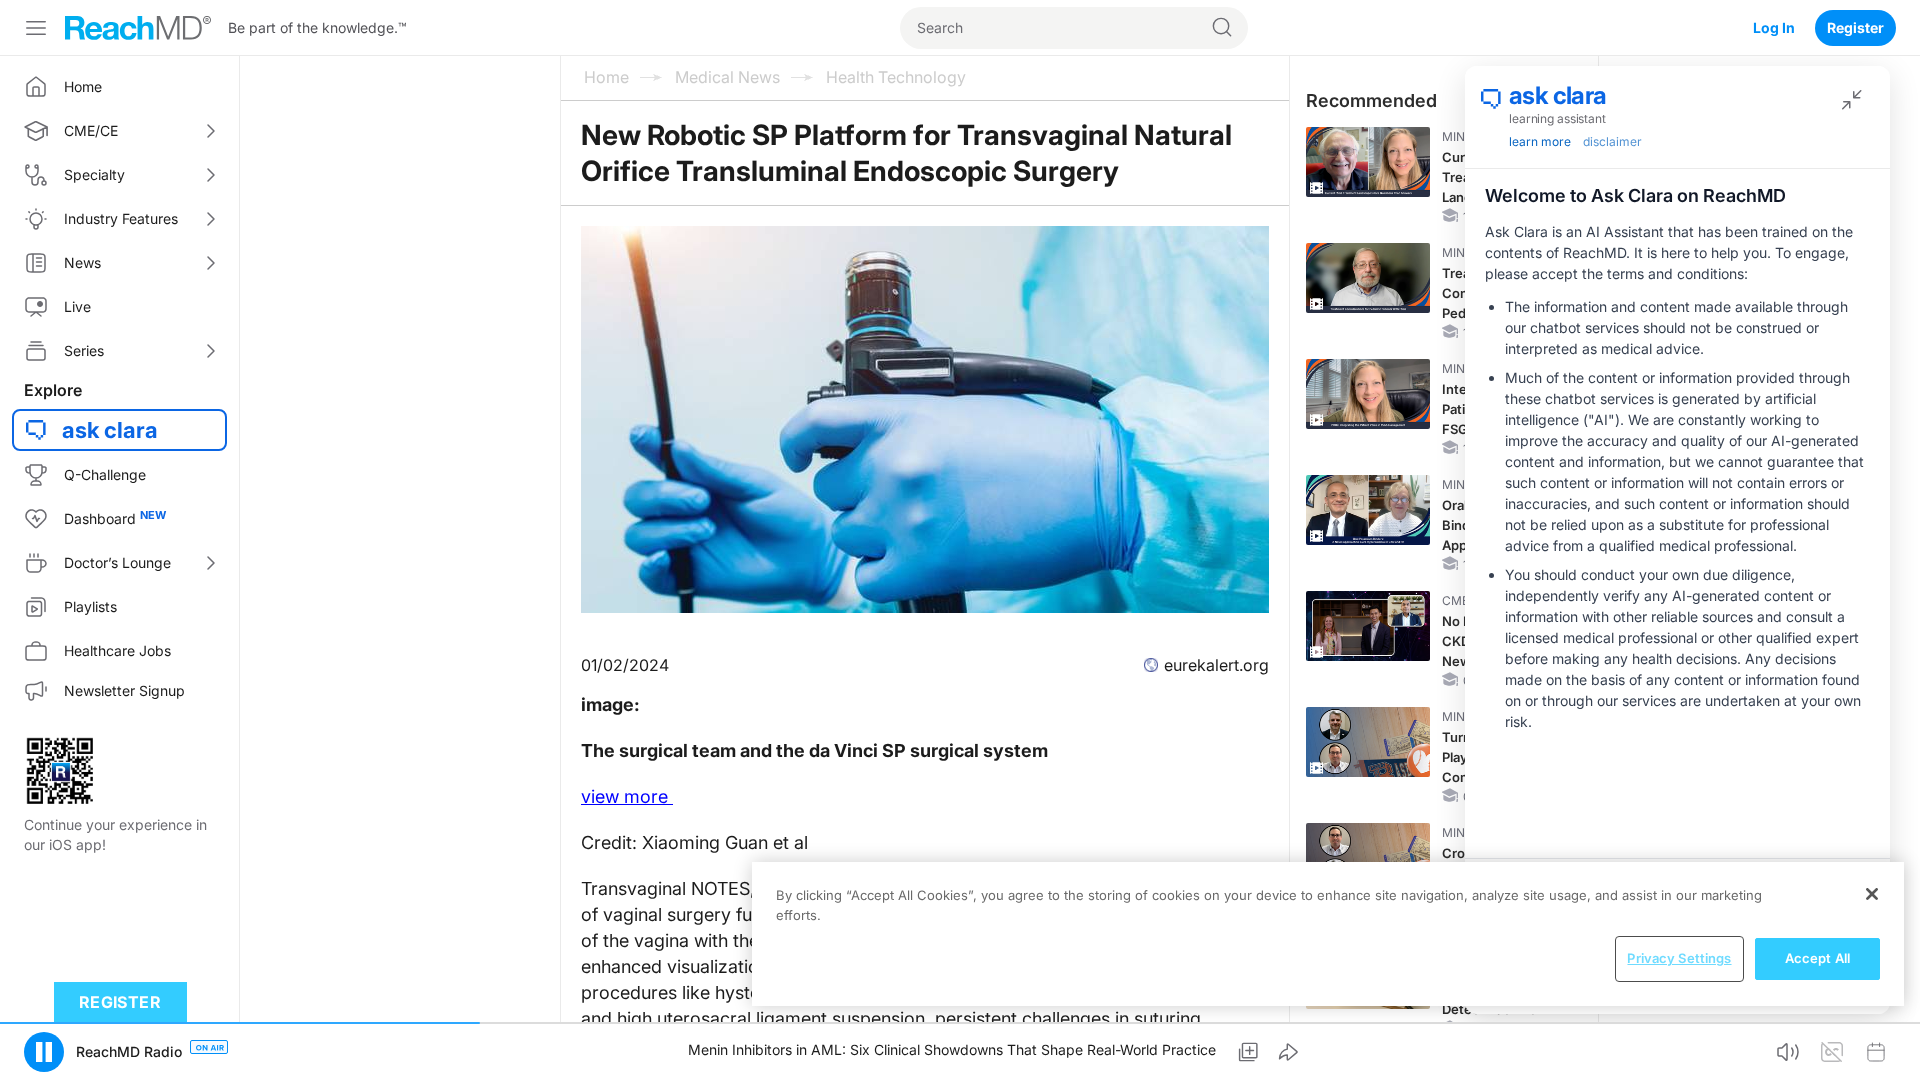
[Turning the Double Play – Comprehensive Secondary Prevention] (1368, 742)
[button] (44, 1052)
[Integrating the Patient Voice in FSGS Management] (1368, 394)
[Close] (1872, 894)
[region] (1328, 934)
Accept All (1817, 958)
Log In (1774, 27)
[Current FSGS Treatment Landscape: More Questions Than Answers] (1368, 162)
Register (1855, 27)
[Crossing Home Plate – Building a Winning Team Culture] (1368, 858)
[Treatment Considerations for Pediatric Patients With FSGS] (1368, 278)
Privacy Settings (1679, 958)
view (627, 796)
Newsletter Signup (124, 690)
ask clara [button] (110, 430)
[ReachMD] (138, 28)
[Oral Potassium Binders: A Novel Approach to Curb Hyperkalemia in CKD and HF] (1368, 510)
